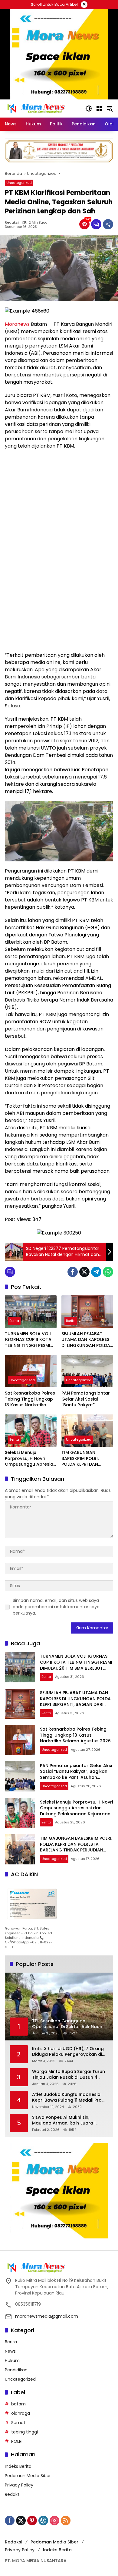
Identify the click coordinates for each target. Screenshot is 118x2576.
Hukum (12, 2361)
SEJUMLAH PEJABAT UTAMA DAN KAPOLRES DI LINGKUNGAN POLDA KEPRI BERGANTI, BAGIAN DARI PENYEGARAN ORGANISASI (86, 1340)
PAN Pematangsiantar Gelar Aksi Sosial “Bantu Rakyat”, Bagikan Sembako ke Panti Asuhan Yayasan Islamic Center (86, 1399)
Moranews (17, 324)
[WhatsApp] (108, 1272)
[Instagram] (54, 2521)
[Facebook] (73, 1272)
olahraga (21, 2413)
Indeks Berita (18, 2466)
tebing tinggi (25, 2432)
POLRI (17, 2441)
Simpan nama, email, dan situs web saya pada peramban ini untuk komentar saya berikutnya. (56, 1607)
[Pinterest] (32, 2521)
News (10, 2351)
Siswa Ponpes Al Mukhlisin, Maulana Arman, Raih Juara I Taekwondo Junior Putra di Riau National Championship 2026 (67, 2120)
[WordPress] (43, 2521)
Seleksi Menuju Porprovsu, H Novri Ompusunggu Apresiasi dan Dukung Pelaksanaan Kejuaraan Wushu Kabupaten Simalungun (31, 1459)
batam (18, 2404)
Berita (14, 1321)
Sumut (18, 2423)
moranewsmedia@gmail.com (47, 2316)
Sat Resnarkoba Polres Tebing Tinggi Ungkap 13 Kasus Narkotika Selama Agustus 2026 (30, 1399)
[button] (89, 109)
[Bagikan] (108, 224)
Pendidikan (16, 2370)
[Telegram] (96, 1272)
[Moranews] (35, 108)
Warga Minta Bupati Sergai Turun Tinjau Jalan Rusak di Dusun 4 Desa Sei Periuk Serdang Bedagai (69, 2075)
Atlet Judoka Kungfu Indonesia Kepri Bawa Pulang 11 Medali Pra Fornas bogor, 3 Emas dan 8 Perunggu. (67, 2098)
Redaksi (12, 223)
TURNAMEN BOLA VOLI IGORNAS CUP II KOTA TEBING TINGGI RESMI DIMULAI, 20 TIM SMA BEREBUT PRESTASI (28, 1340)
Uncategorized (19, 183)
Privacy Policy (19, 2485)
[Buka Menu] (99, 109)
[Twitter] (84, 1272)
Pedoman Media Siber (28, 2476)
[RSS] (66, 2521)
